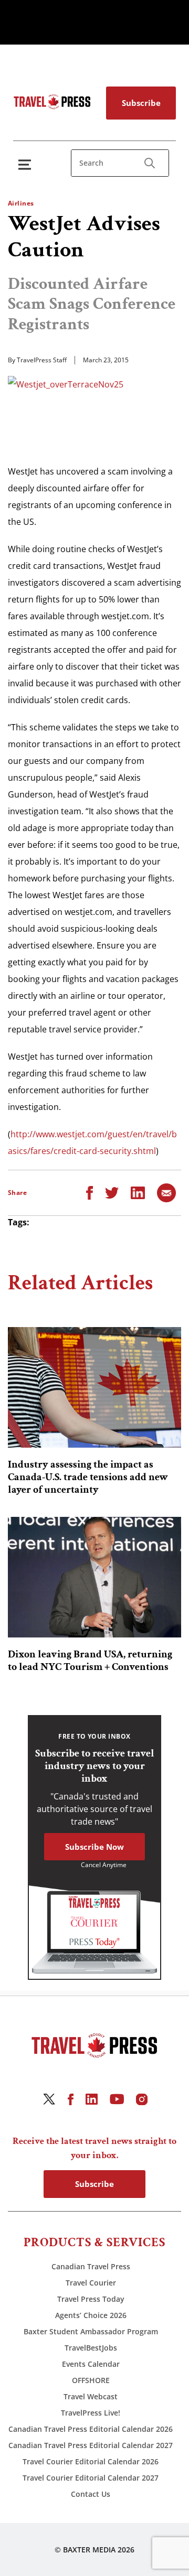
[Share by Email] (166, 1192)
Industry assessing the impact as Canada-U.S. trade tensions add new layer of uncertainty (88, 1477)
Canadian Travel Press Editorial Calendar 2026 (91, 2429)
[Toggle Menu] (27, 164)
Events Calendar (91, 2364)
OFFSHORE (91, 2380)
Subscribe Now (94, 1847)
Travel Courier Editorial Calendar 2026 (91, 2461)
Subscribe (141, 103)
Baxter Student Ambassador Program (91, 2331)
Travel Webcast (91, 2396)
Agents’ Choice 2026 (91, 2315)
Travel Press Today (91, 2299)
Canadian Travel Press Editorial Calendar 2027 (91, 2445)
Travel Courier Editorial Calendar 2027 (91, 2478)
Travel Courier (91, 2283)
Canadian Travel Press (91, 2266)
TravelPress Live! (91, 2413)
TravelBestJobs (91, 2348)
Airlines (21, 203)
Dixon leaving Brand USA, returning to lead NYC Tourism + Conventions (90, 1661)
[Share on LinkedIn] (138, 1192)
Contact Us (91, 2494)
